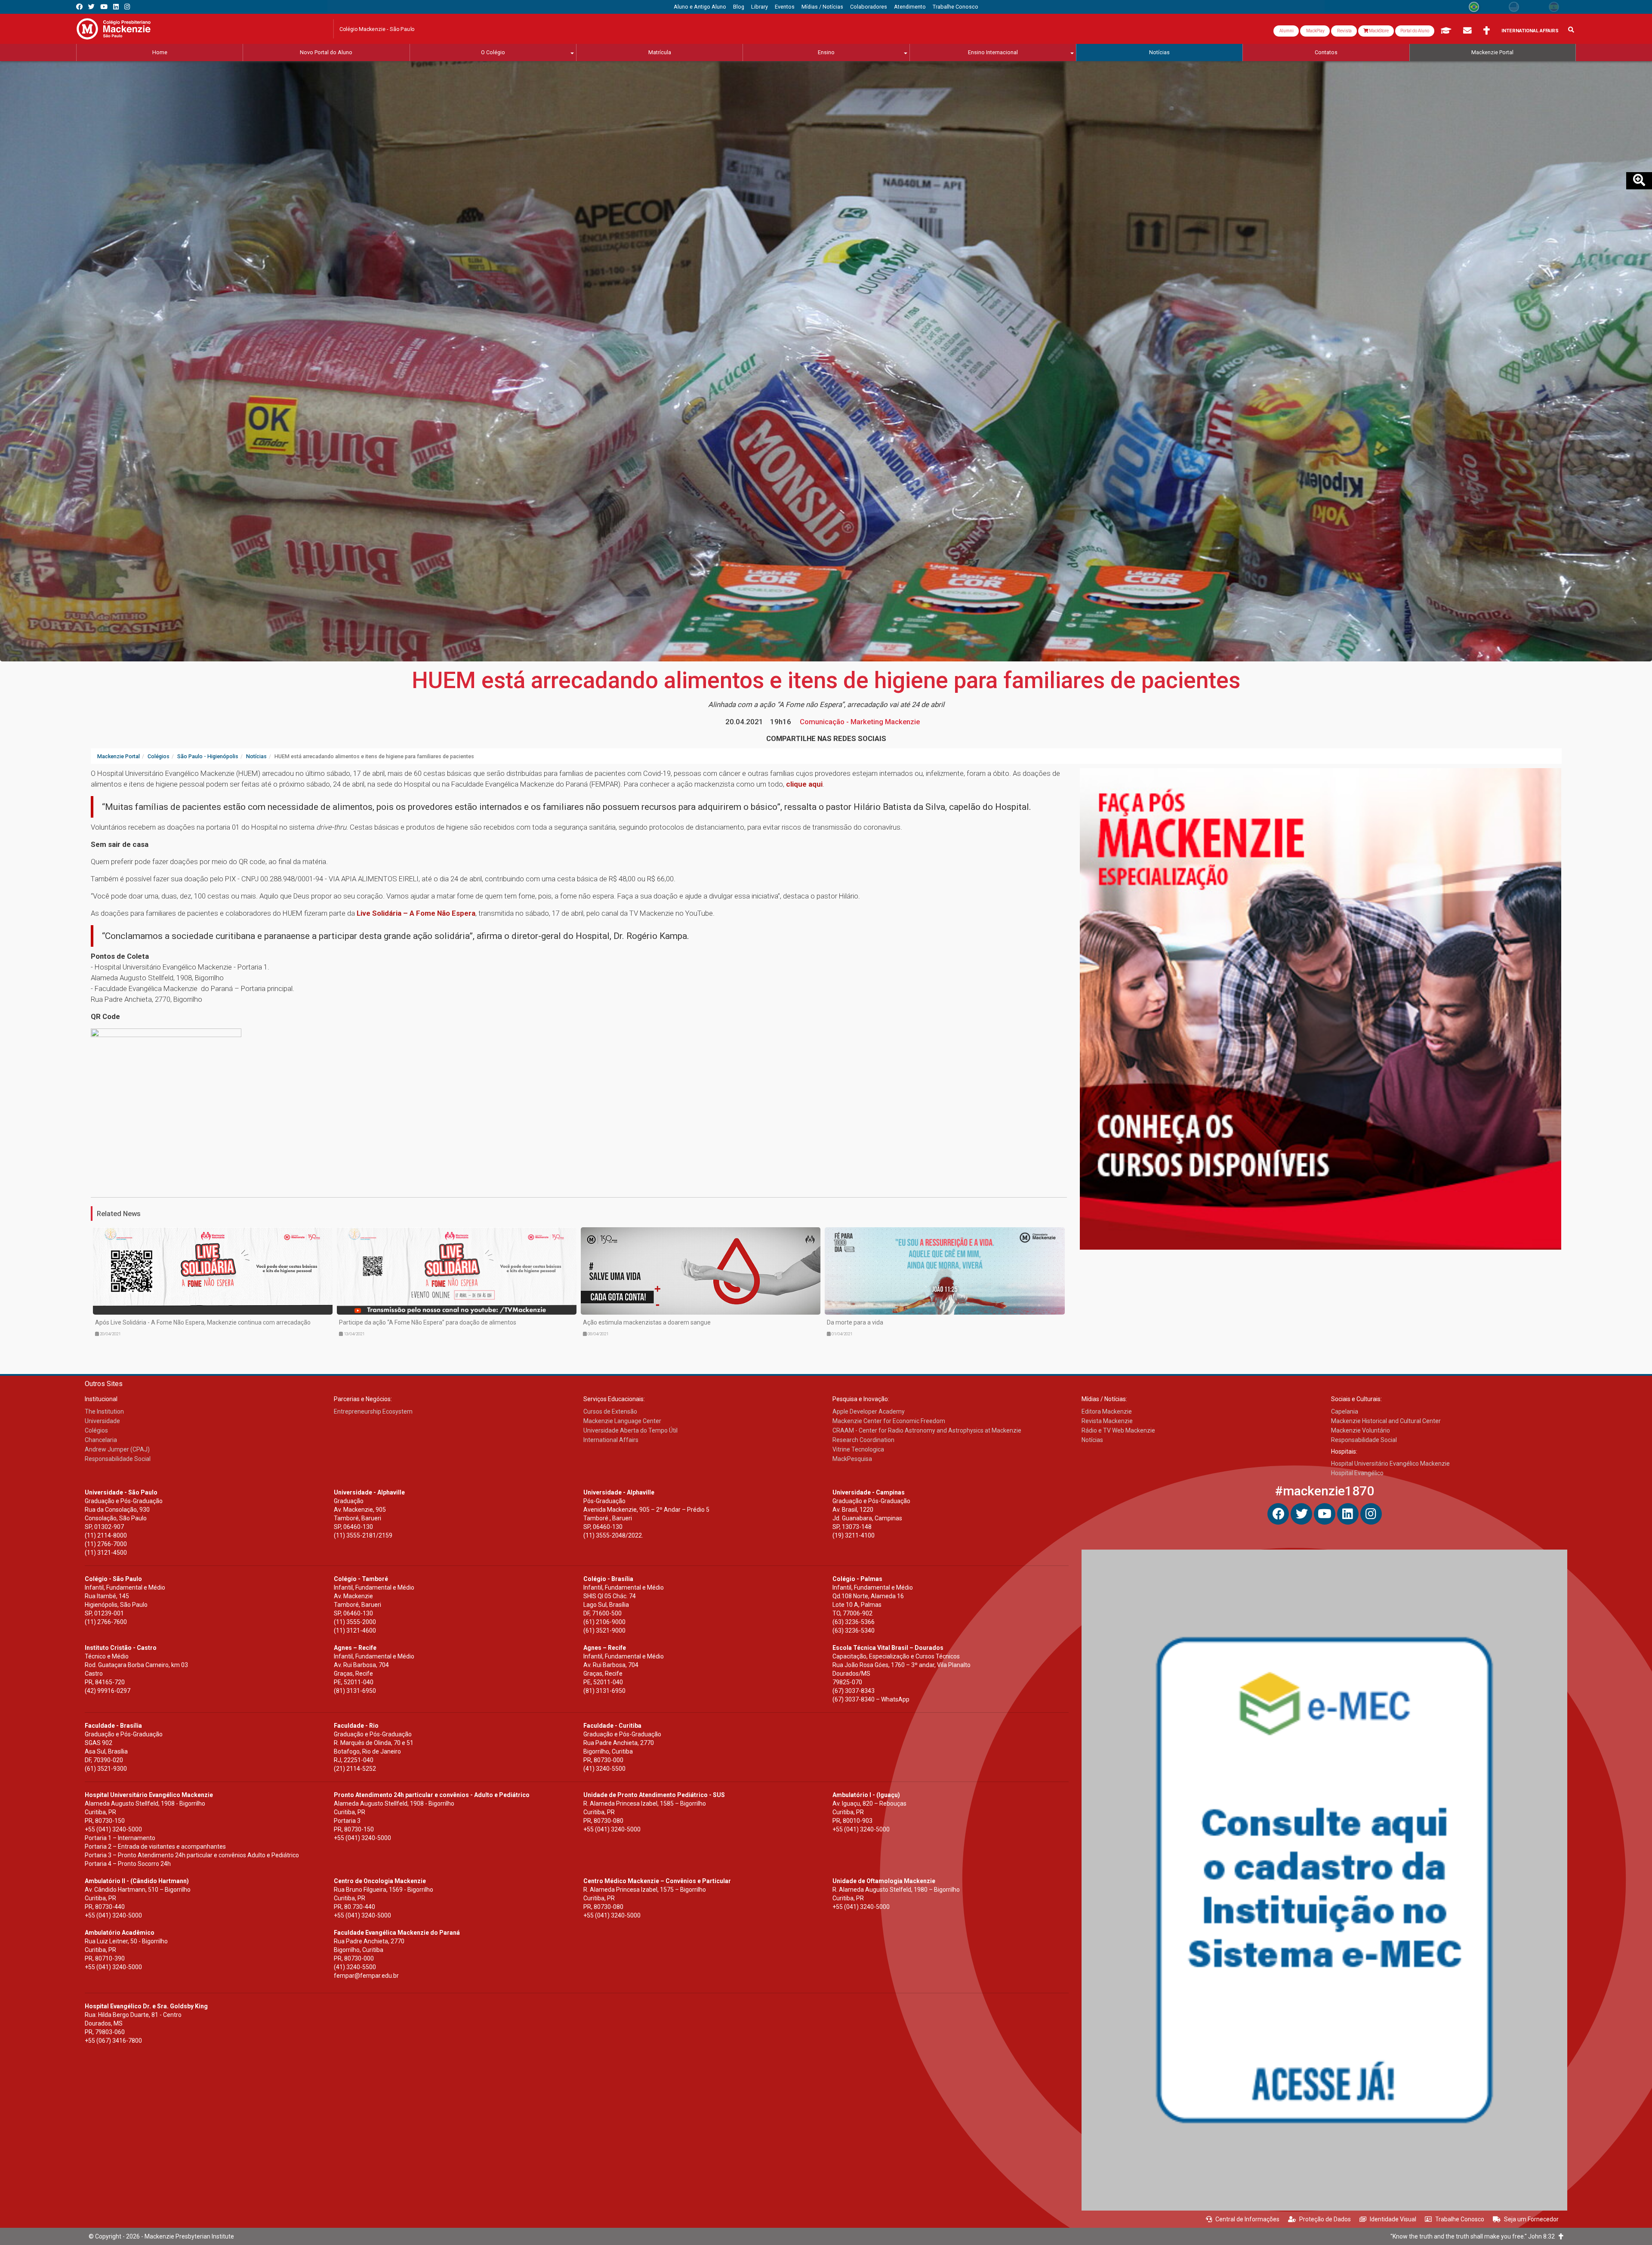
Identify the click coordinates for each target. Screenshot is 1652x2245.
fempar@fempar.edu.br (366, 1976)
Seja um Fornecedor (1531, 2219)
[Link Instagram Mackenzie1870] (127, 7)
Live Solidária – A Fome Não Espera (416, 913)
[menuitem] (700, 7)
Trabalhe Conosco (1460, 2219)
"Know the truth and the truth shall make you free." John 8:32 (1475, 2236)
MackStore (1378, 31)
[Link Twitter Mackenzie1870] (91, 7)
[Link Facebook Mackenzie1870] (79, 7)
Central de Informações (1247, 2219)
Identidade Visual (1393, 2219)
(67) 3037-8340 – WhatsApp (871, 1699)
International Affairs (1530, 31)
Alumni (1286, 31)
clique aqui (804, 784)
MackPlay (1315, 31)
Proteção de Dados (1325, 2219)
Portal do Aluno (1415, 31)
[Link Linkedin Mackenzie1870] (116, 7)
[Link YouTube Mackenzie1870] (104, 7)
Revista (1344, 31)
